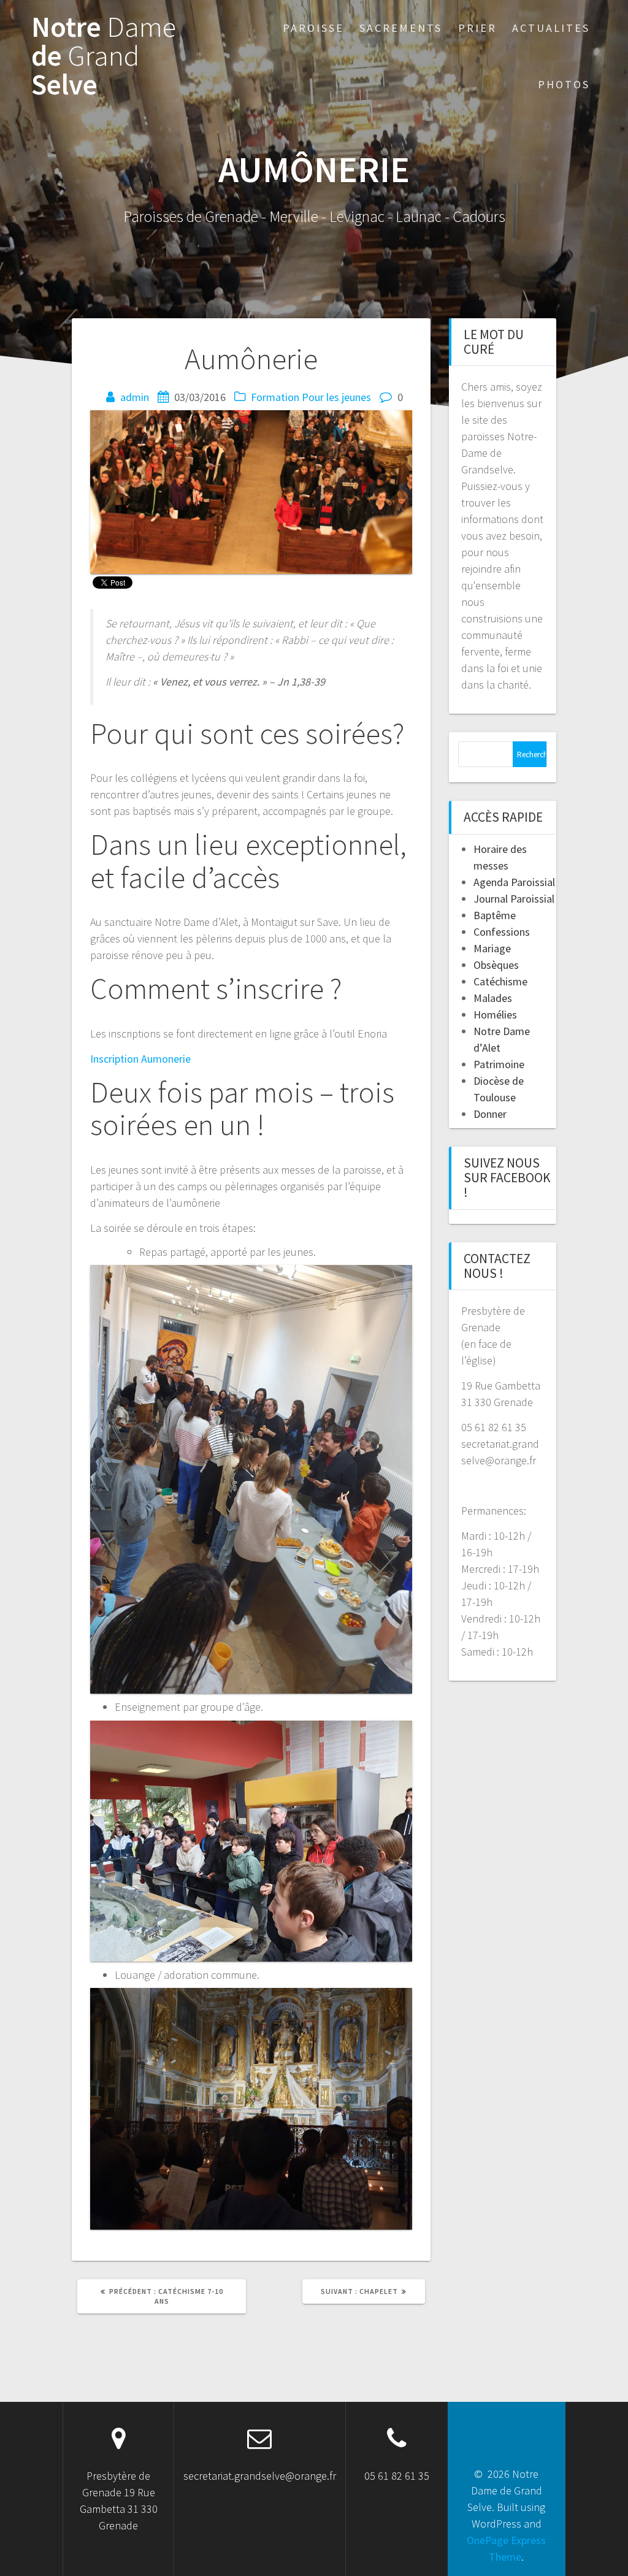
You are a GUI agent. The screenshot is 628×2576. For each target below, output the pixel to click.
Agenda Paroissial (514, 882)
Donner (490, 1114)
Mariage (492, 948)
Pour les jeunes (336, 397)
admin (135, 397)
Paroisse (313, 28)
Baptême (495, 915)
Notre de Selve (104, 56)
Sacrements (401, 28)
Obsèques (496, 965)
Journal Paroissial (514, 899)
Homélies (495, 1015)
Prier (477, 28)
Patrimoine (499, 1064)
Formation (275, 397)
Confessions (502, 932)
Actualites (551, 28)
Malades (493, 998)
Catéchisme (500, 981)
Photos (564, 84)
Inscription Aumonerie (140, 1059)
